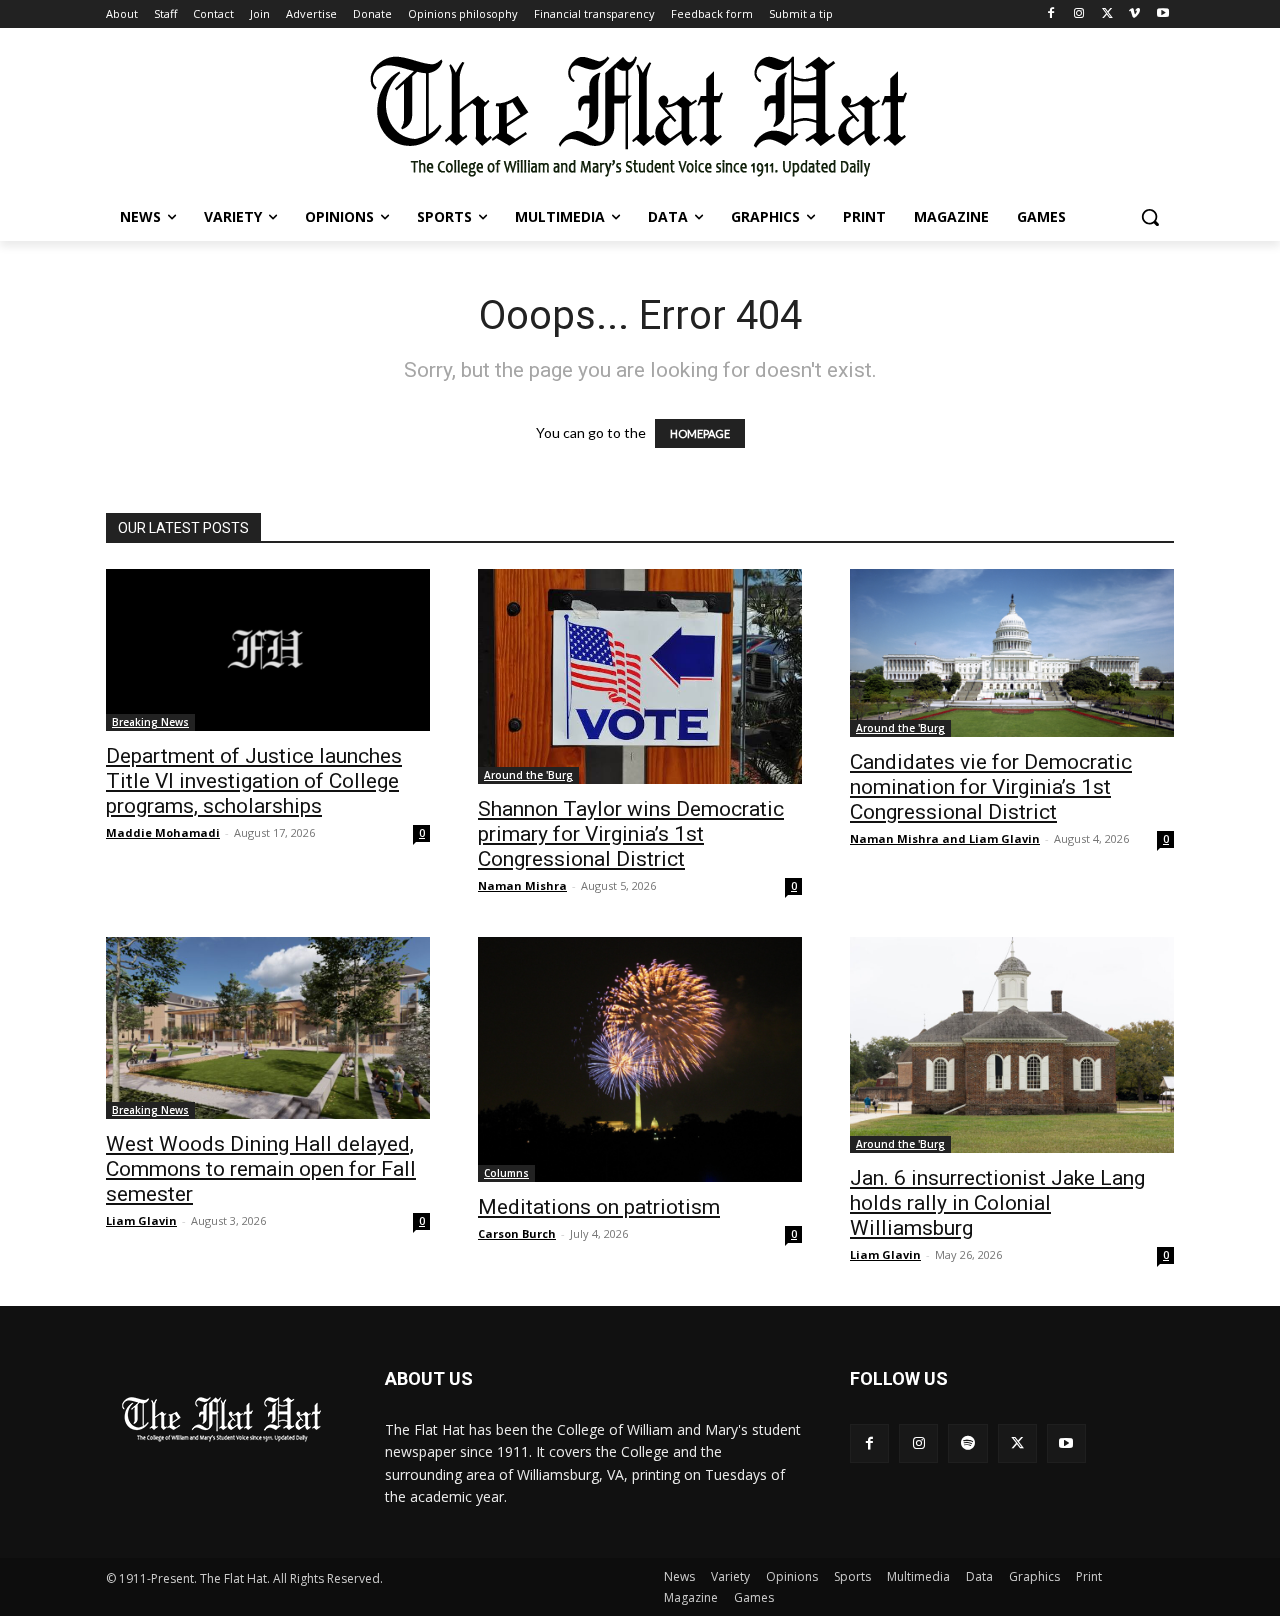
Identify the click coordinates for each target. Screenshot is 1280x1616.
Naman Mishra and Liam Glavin (945, 838)
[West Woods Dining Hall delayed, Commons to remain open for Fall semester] (268, 1028)
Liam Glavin (141, 1220)
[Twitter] (1107, 14)
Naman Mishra (522, 885)
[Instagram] (1079, 14)
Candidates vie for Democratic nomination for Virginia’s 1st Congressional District (991, 787)
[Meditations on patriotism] (640, 1059)
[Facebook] (1051, 14)
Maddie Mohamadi (163, 832)
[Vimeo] (1134, 14)
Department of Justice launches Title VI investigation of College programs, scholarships (254, 781)
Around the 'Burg (528, 775)
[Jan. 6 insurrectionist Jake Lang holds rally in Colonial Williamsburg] (1012, 1045)
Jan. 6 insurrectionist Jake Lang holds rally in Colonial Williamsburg (997, 1203)
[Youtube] (1162, 14)
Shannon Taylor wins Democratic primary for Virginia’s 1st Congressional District (631, 834)
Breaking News (150, 722)
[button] (1150, 217)
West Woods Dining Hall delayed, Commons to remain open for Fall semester (261, 1169)
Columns (506, 1173)
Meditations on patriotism (599, 1207)
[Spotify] (967, 1443)
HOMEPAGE (700, 433)
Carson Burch (517, 1233)
